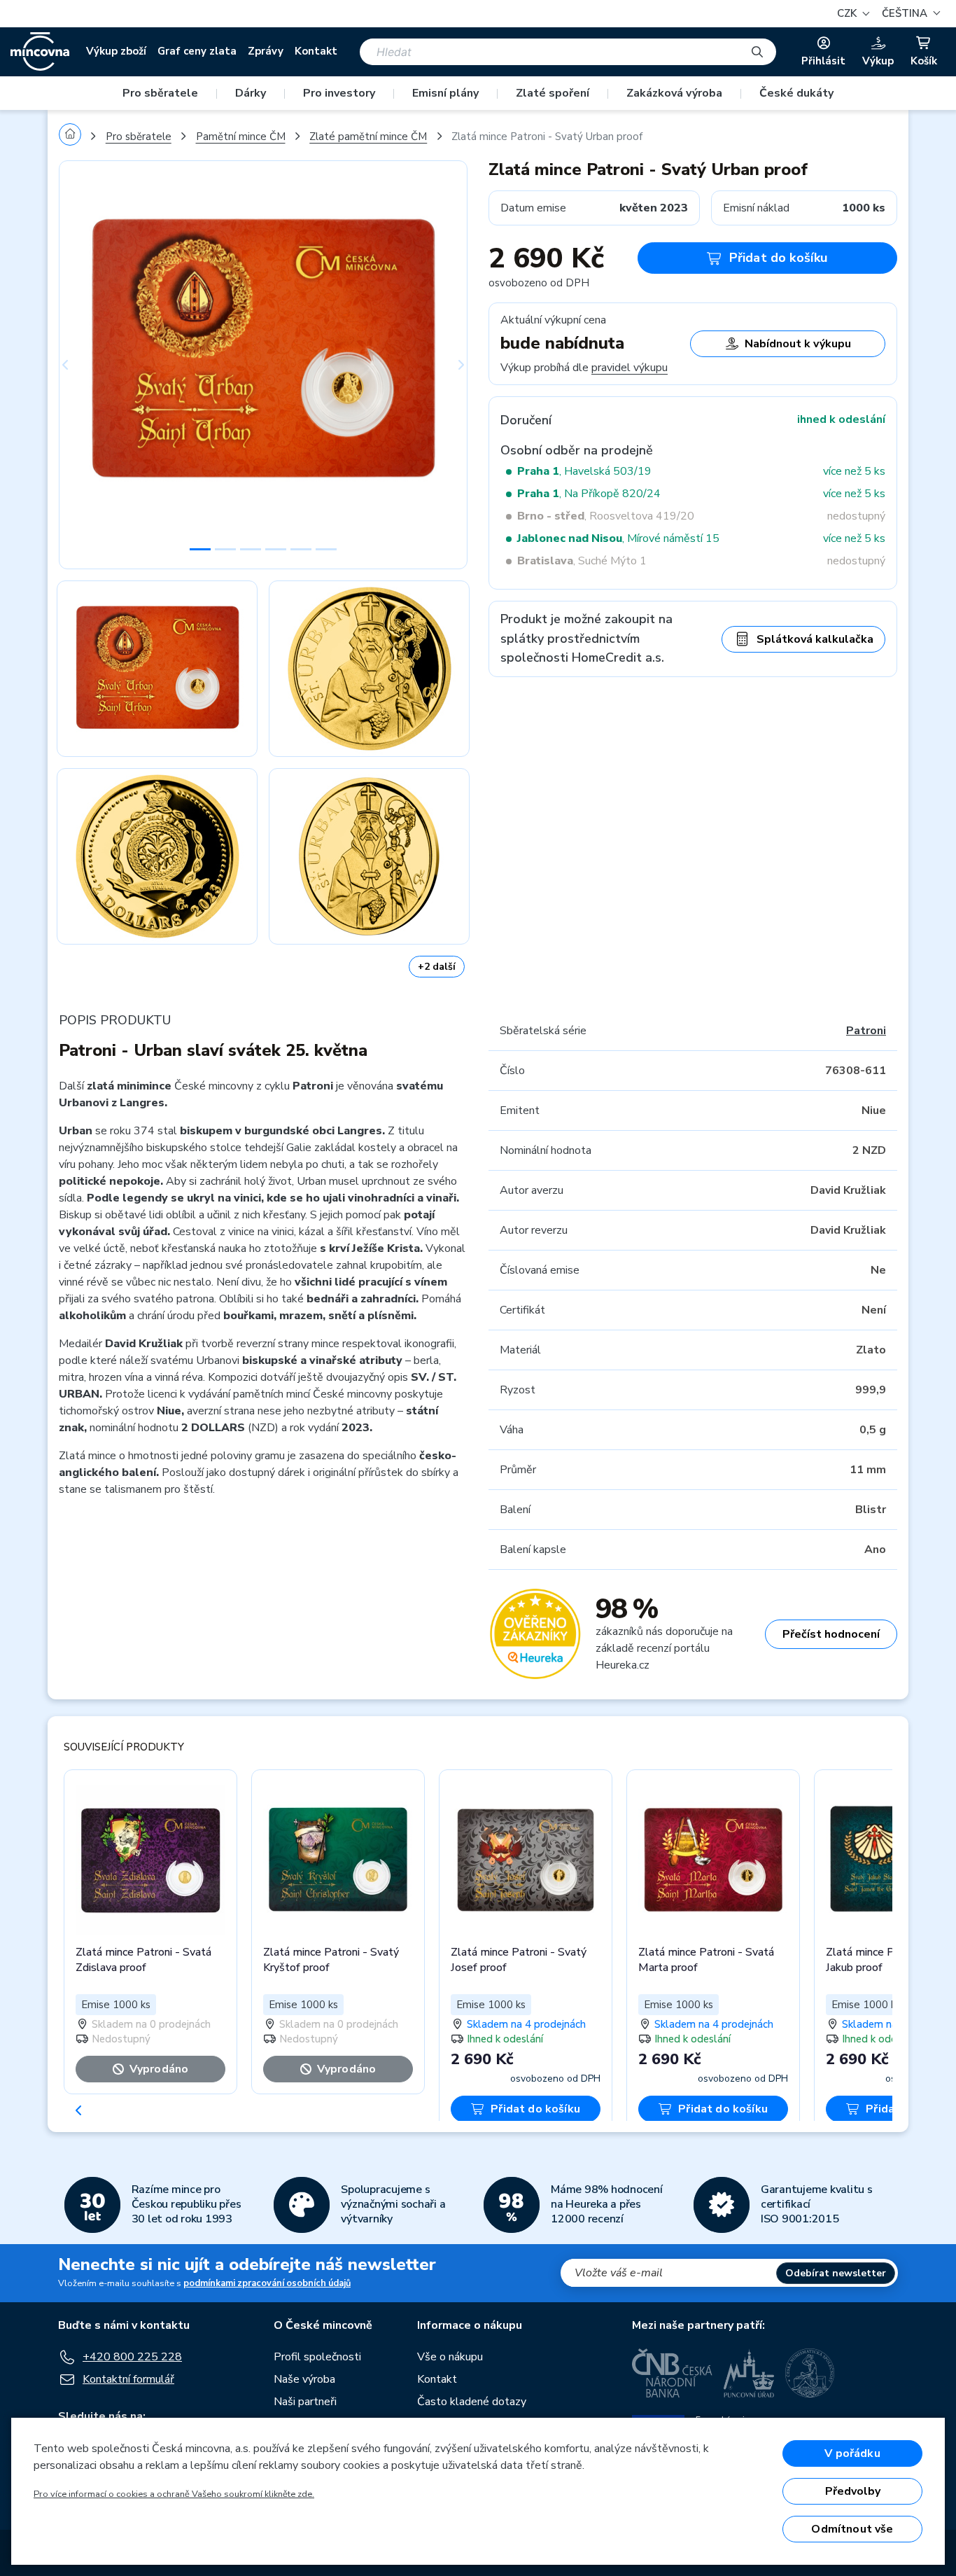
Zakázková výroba (674, 93)
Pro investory (339, 93)
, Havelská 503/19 (584, 471)
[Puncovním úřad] (749, 2373)
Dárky (251, 93)
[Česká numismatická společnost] (810, 2373)
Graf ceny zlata (197, 51)
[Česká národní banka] (672, 2373)
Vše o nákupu (450, 2357)
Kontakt (316, 51)
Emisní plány (445, 93)
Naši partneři (305, 2402)
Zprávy (266, 51)
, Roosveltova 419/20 (606, 516)
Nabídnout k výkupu (798, 344)
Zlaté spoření (553, 93)
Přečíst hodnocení (831, 1634)
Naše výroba (304, 2379)
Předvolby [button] (853, 2491)
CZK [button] (848, 13)
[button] (909, 14)
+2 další (437, 967)
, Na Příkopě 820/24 (589, 494)
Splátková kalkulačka (815, 639)
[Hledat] (757, 52)
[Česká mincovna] (40, 52)
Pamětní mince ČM (241, 137)
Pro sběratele (160, 93)
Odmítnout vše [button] (852, 2529)
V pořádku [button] (852, 2453)
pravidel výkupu (630, 368)
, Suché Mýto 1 (582, 561)
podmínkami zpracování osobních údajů (267, 2283)
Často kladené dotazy (472, 2402)
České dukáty (796, 93)
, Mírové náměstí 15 (618, 538)
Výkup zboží (116, 51)
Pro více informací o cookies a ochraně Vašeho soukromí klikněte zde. (174, 2494)
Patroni (866, 1031)
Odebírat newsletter (836, 2273)
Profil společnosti (317, 2357)
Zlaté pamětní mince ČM (368, 137)
